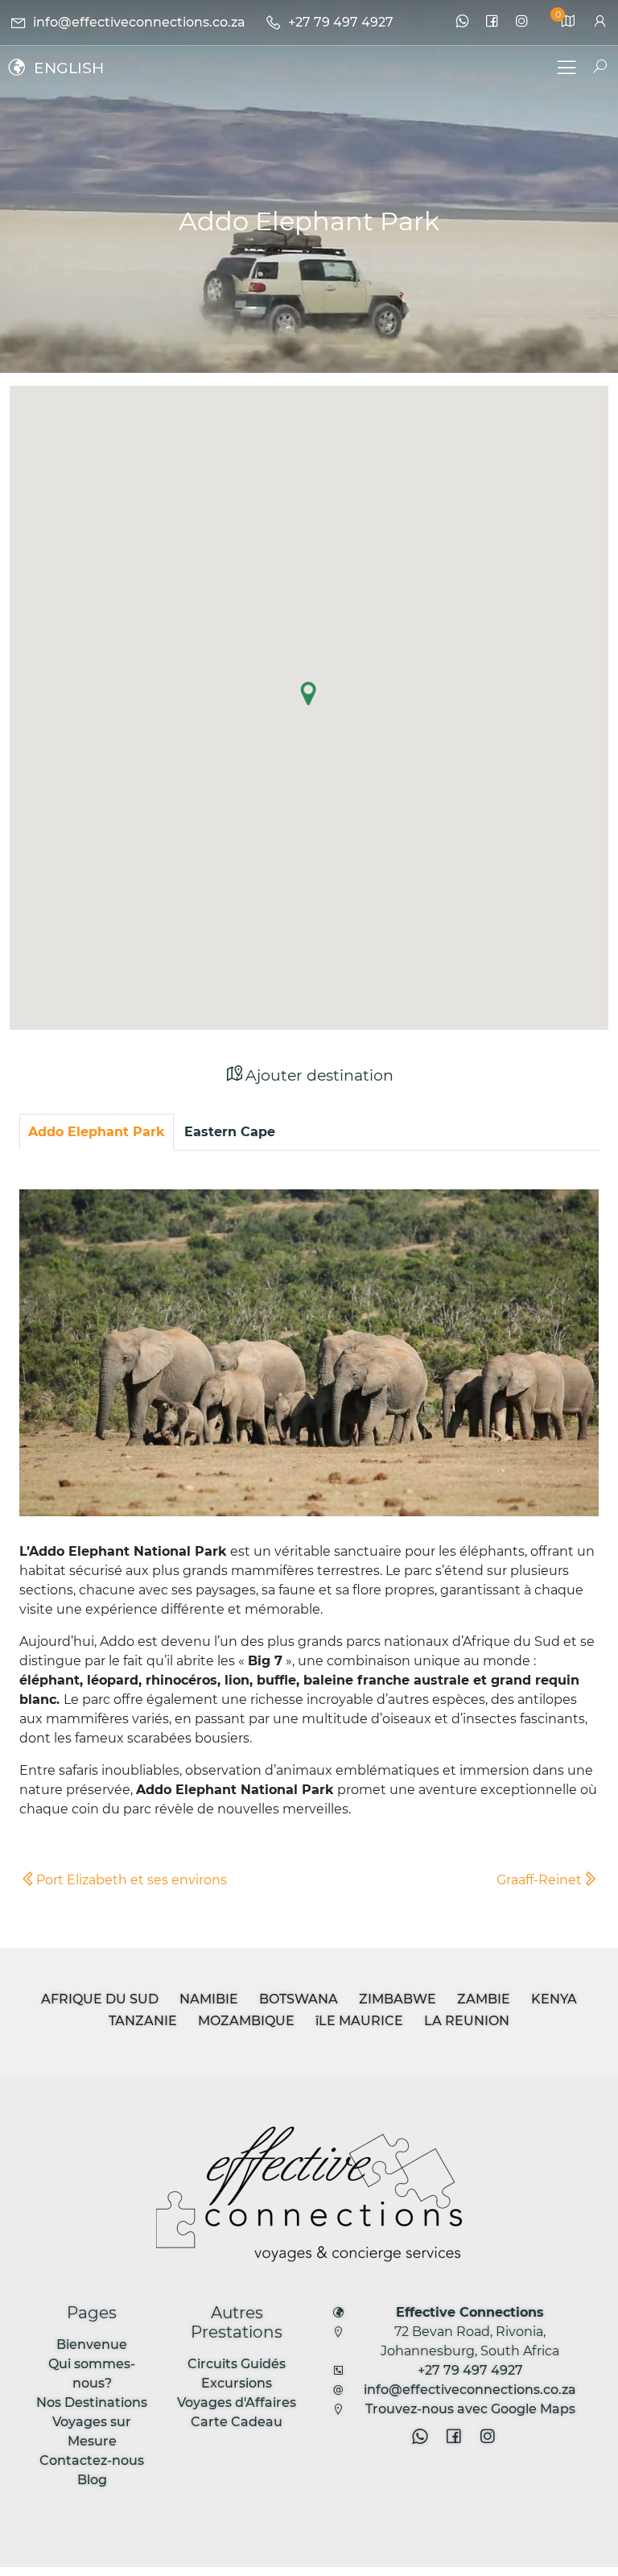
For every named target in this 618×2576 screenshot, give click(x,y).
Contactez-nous (92, 2460)
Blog (92, 2480)
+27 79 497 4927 (470, 2370)
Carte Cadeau (237, 2422)
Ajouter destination (319, 1075)
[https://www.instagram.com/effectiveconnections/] (522, 23)
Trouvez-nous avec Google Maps (470, 2409)
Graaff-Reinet (539, 1880)
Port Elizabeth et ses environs (132, 1880)
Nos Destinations (92, 2402)
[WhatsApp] (462, 23)
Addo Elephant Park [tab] (97, 1132)
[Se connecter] (600, 22)
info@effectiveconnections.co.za (470, 2390)
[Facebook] (492, 23)
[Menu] (566, 70)
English (69, 68)
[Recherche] (593, 67)
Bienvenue (92, 2344)
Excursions (237, 2383)
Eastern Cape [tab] (230, 1132)
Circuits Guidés (237, 2364)
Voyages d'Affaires (237, 2402)
